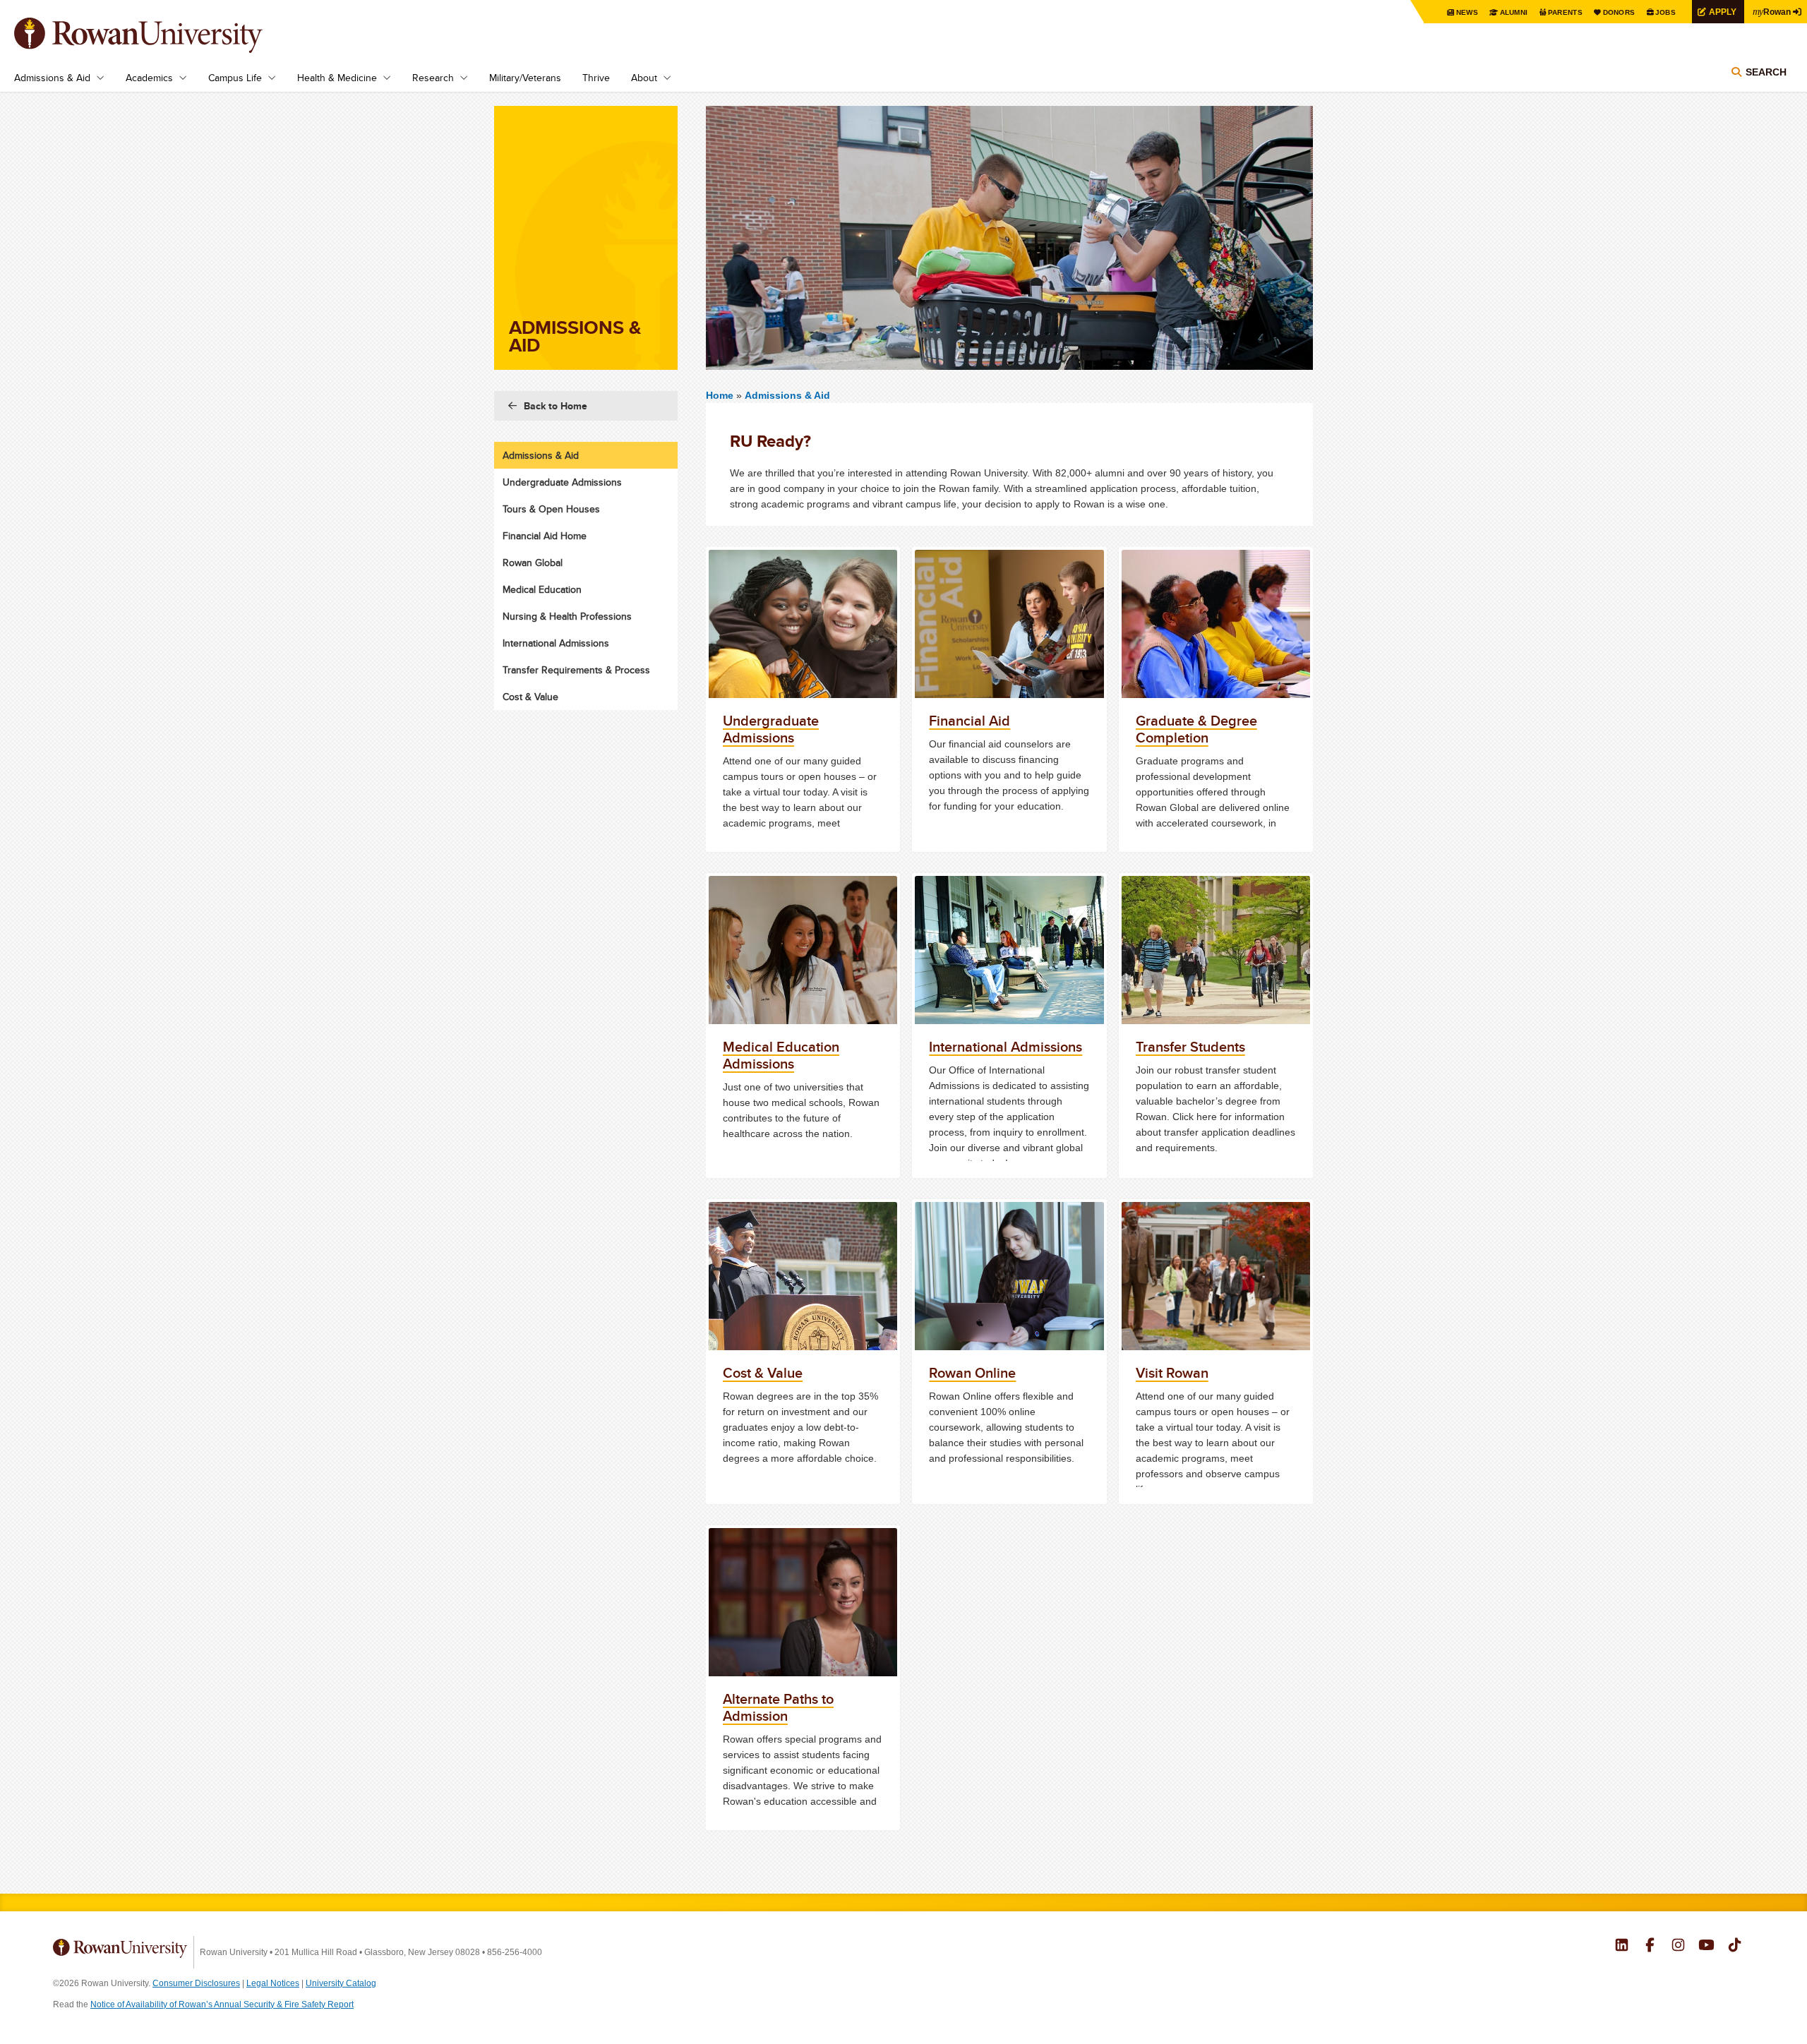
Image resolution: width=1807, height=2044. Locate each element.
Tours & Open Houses (551, 509)
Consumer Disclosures (196, 1983)
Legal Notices (273, 1983)
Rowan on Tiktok (1735, 1947)
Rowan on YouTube (1706, 1947)
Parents (1565, 12)
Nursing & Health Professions (567, 616)
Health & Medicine (337, 78)
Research (433, 78)
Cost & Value (530, 697)
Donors (1619, 12)
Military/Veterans (525, 78)
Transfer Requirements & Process (576, 670)
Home (721, 395)
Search (1766, 72)
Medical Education (542, 589)
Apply (1723, 12)
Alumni (1514, 12)
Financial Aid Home (545, 536)
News (1467, 12)
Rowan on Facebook (1650, 1947)
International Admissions (556, 643)
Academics (149, 78)
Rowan (1772, 11)
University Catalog (341, 1983)
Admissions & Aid (52, 78)
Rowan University (159, 35)
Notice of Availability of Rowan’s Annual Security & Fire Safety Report (222, 2004)
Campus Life (235, 78)
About (644, 78)
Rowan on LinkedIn (1622, 1947)
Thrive (596, 78)
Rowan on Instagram (1678, 1947)
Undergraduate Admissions (562, 482)
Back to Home (556, 406)
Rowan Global (533, 563)
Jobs (1665, 12)
